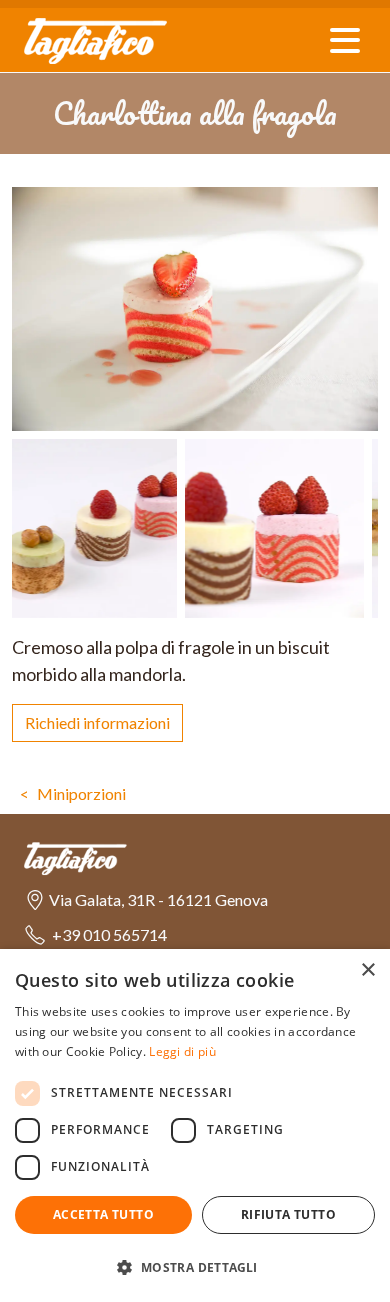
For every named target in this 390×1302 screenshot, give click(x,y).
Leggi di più (182, 1051)
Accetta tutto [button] (103, 1214)
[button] (146, 900)
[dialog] (195, 1125)
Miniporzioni (81, 793)
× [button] (367, 970)
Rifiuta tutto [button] (288, 1214)
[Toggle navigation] (345, 40)
